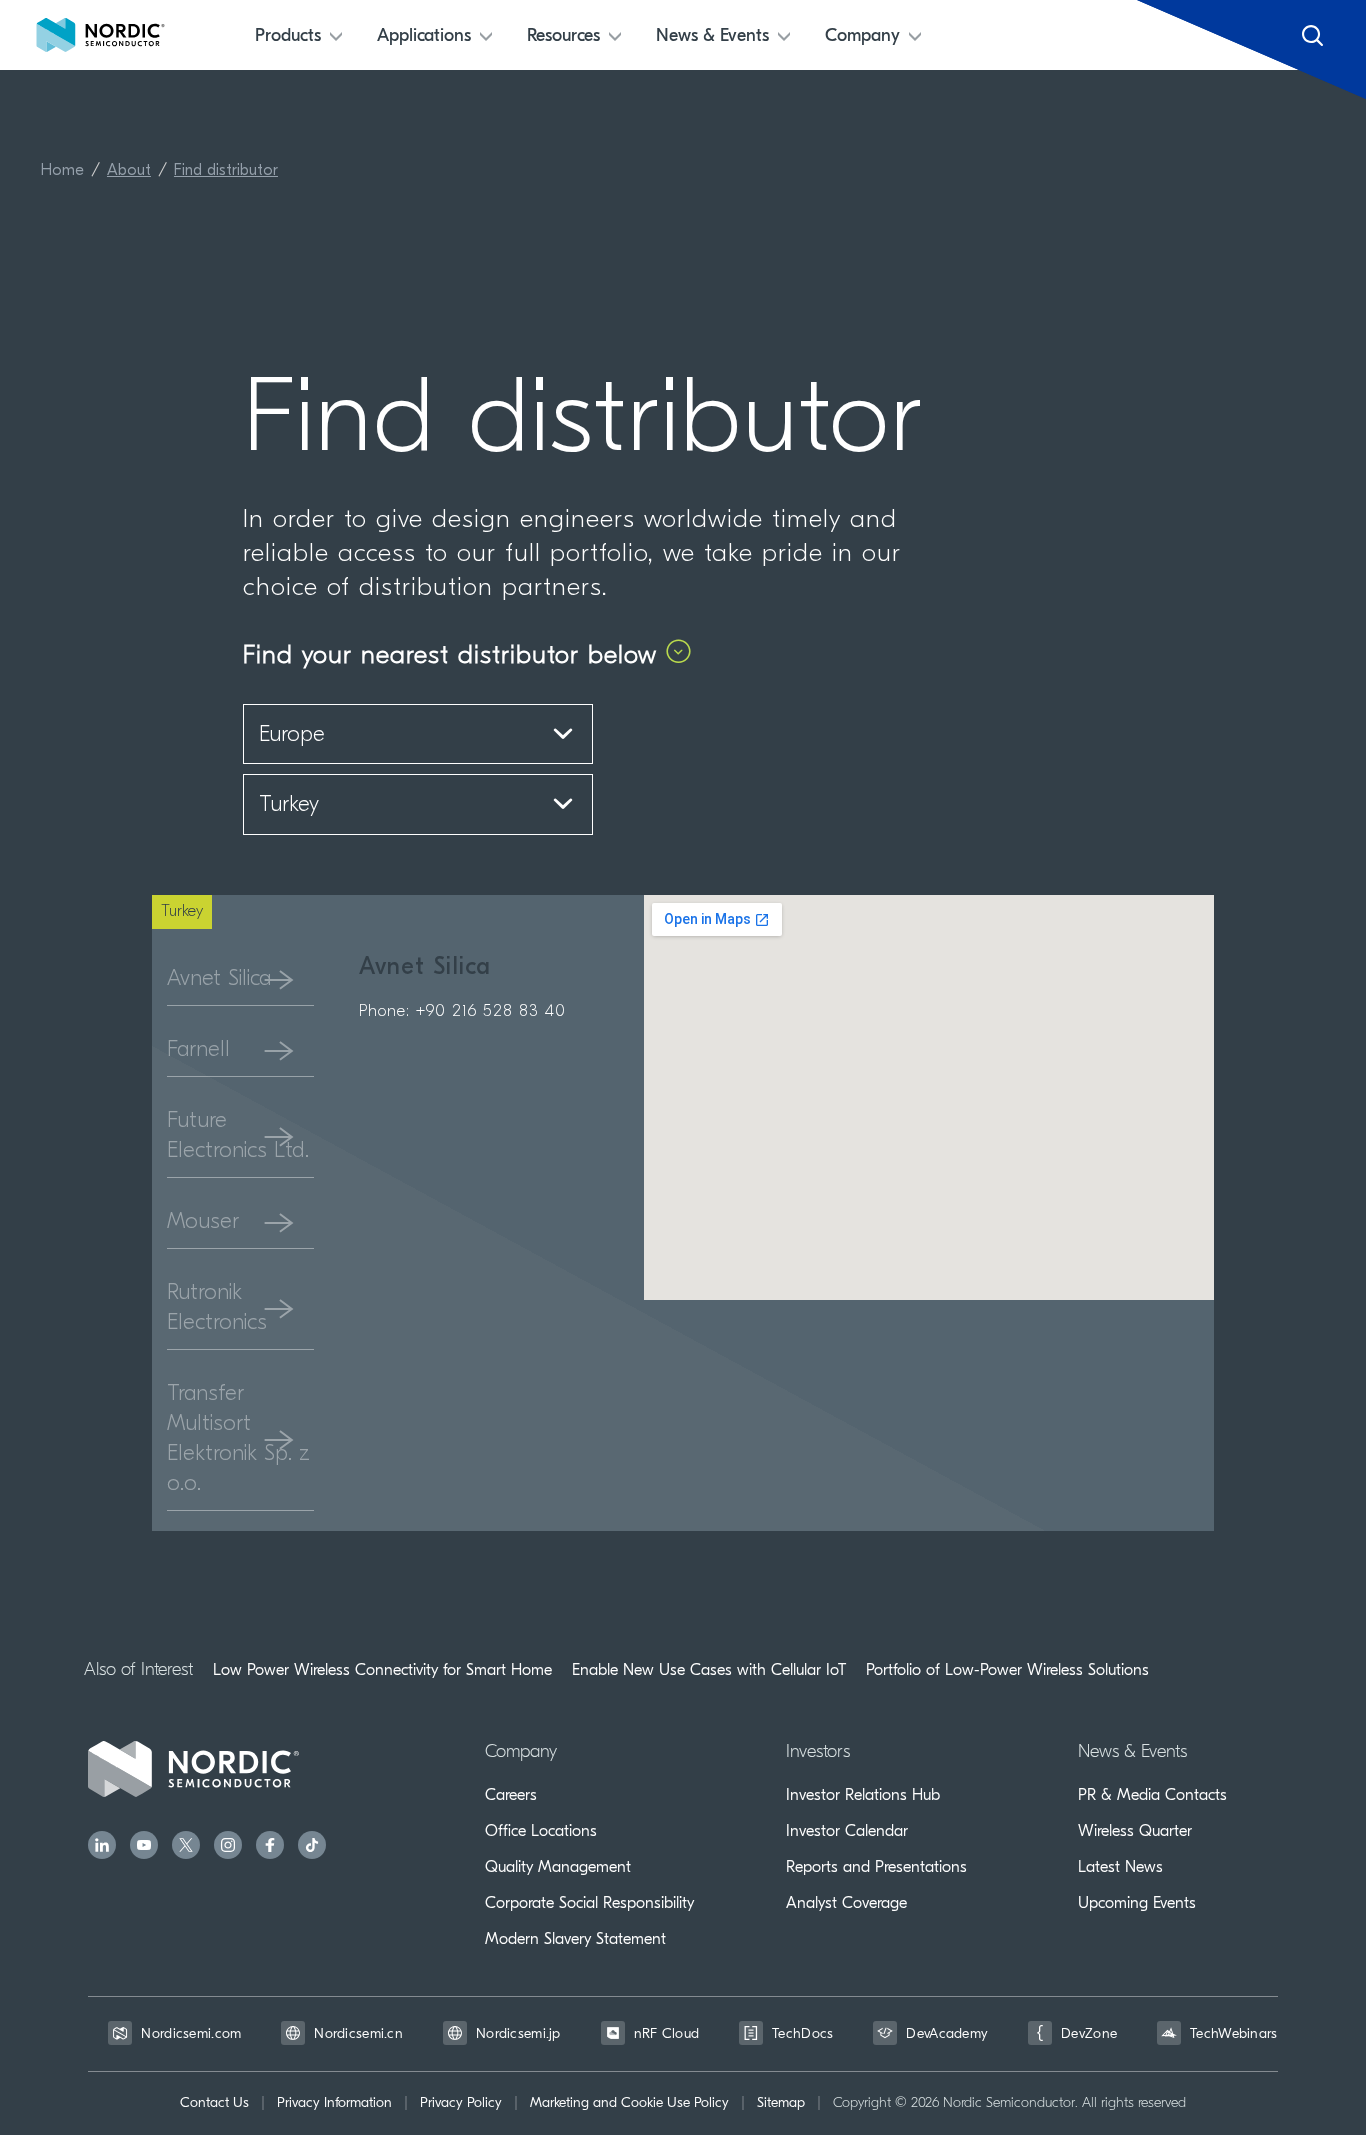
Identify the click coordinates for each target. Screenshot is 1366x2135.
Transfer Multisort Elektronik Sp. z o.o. (238, 1439)
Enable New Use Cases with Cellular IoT (709, 1670)
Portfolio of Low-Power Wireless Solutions (1007, 1670)
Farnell (198, 1050)
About (129, 171)
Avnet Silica (219, 979)
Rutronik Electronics (217, 1308)
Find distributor (226, 171)
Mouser (203, 1222)
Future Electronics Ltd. (238, 1136)
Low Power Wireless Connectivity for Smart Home (382, 1670)
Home (62, 171)
